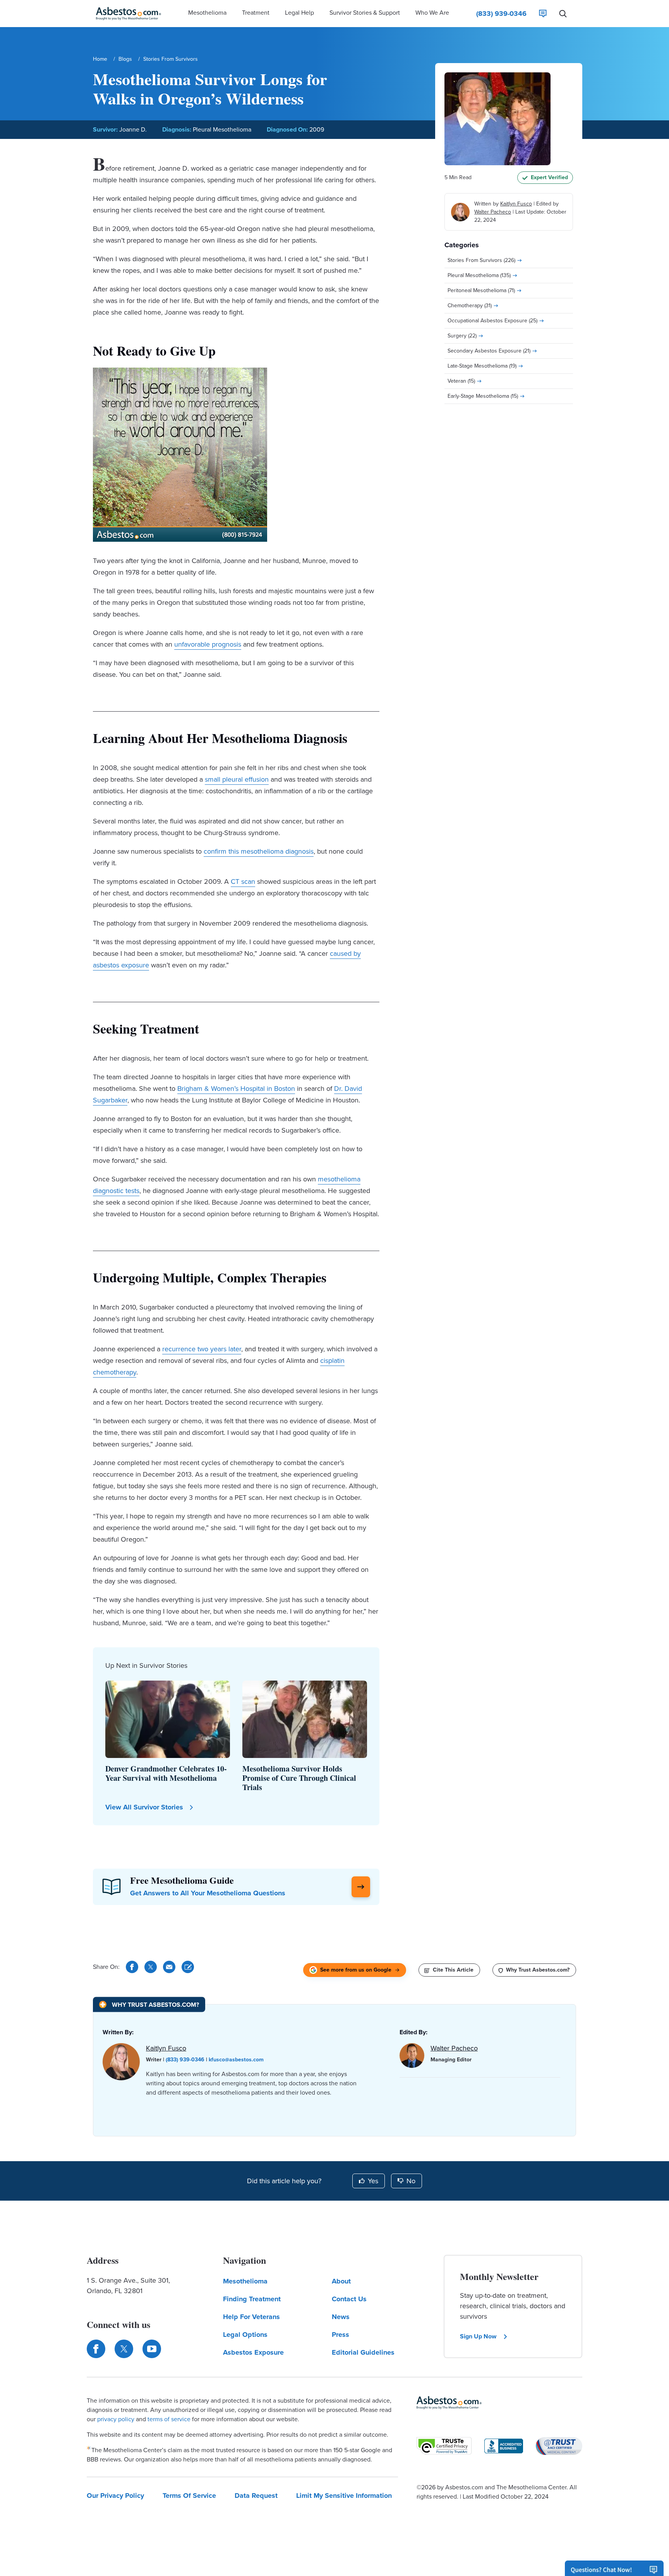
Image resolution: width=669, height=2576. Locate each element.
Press (341, 2335)
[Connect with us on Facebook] (96, 2349)
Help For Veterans (251, 2317)
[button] (207, 14)
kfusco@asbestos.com (236, 2060)
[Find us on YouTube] (152, 2349)
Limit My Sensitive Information (344, 2496)
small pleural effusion (237, 779)
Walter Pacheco (493, 212)
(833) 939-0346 (185, 2060)
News (341, 2317)
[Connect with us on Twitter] (124, 2349)
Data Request (256, 2496)
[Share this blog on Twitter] (151, 1967)
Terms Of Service (189, 2496)
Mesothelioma (245, 2281)
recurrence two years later (202, 1349)
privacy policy (116, 2419)
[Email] (169, 1967)
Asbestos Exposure (253, 2352)
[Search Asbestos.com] (563, 14)
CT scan (243, 881)
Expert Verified (549, 177)
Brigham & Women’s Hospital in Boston (236, 1089)
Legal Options (245, 2335)
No (411, 2181)
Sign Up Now (478, 2336)
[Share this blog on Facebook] (132, 1967)
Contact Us (349, 2299)
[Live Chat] (543, 14)
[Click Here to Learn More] (361, 1887)
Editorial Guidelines (363, 2352)
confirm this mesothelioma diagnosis (259, 851)
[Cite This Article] (188, 1967)
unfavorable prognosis (208, 644)
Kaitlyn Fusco (516, 204)
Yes (373, 2181)
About (341, 2281)
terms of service (169, 2419)
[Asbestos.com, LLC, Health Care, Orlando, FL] (504, 2446)
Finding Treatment (252, 2299)
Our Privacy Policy (115, 2496)
